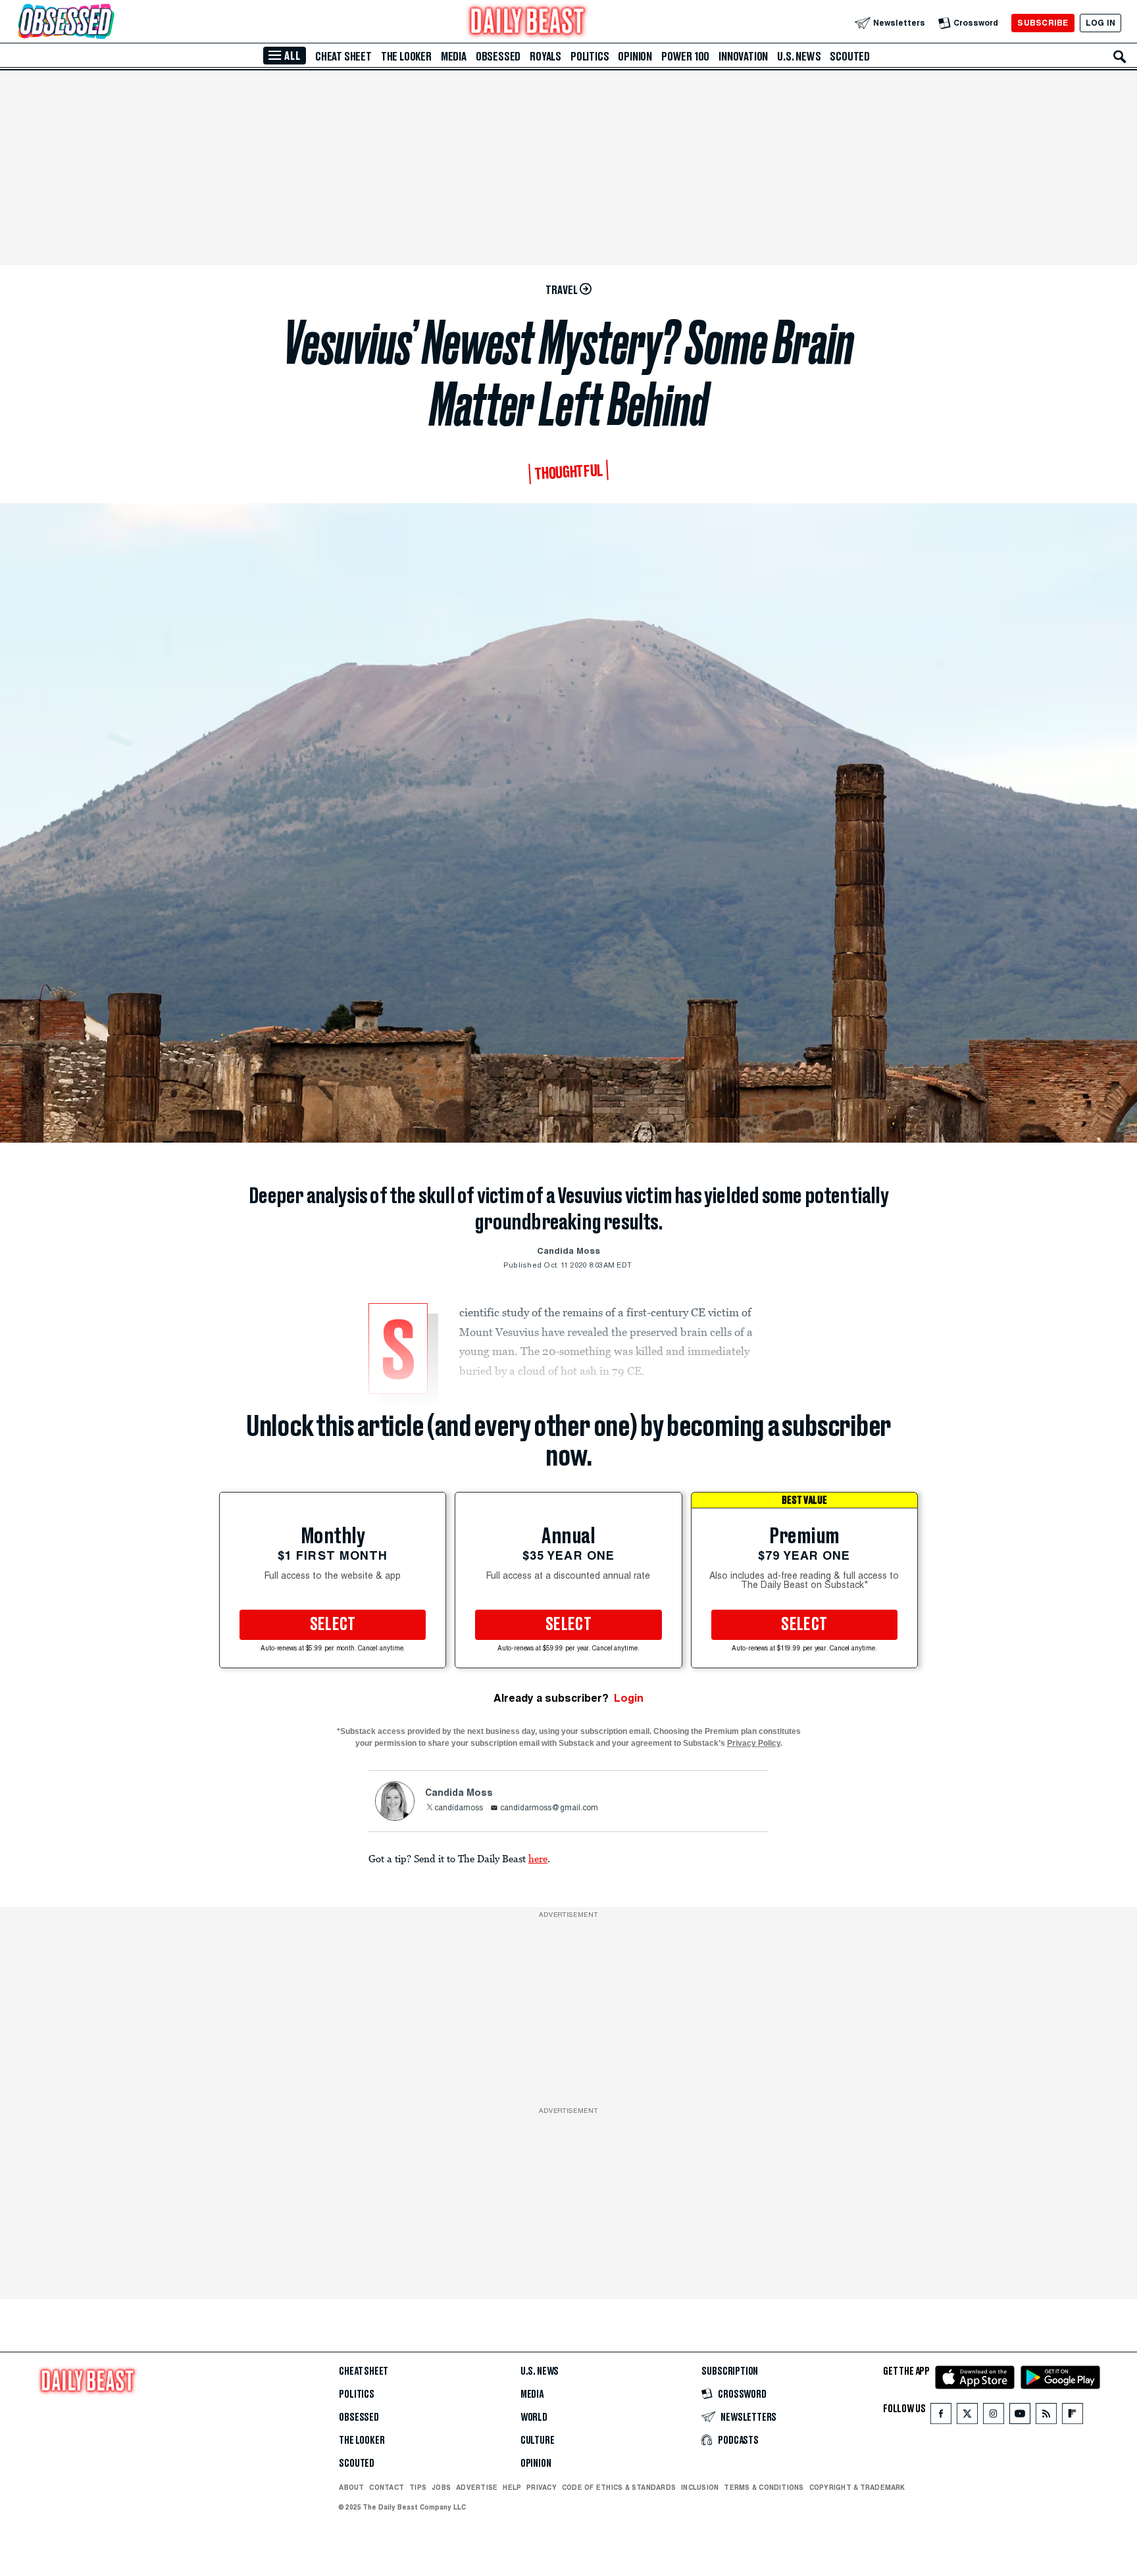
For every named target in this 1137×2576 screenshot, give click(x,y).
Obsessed (498, 57)
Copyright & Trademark (857, 2487)
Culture (538, 2440)
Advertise (477, 2487)
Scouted (850, 57)
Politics (590, 57)
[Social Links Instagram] (994, 2416)
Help (512, 2487)
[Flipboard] (1072, 2416)
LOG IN (1100, 23)
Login (629, 1698)
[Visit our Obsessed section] (108, 23)
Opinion (635, 57)
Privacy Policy (754, 1743)
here (538, 1858)
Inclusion (700, 2487)
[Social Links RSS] (1046, 2416)
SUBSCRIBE (1043, 23)
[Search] (1120, 57)
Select (333, 1625)
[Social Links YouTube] (1020, 2416)
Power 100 (685, 57)
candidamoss (459, 1808)
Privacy (542, 2487)
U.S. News (799, 57)
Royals (545, 57)
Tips (418, 2487)
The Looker (406, 57)
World (534, 2417)
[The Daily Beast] (528, 23)
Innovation (743, 57)
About (351, 2487)
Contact (387, 2487)
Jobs (441, 2487)
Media (454, 57)
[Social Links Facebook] (941, 2416)
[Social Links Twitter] (967, 2416)
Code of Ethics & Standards (619, 2487)
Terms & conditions (764, 2487)
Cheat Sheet (343, 57)
